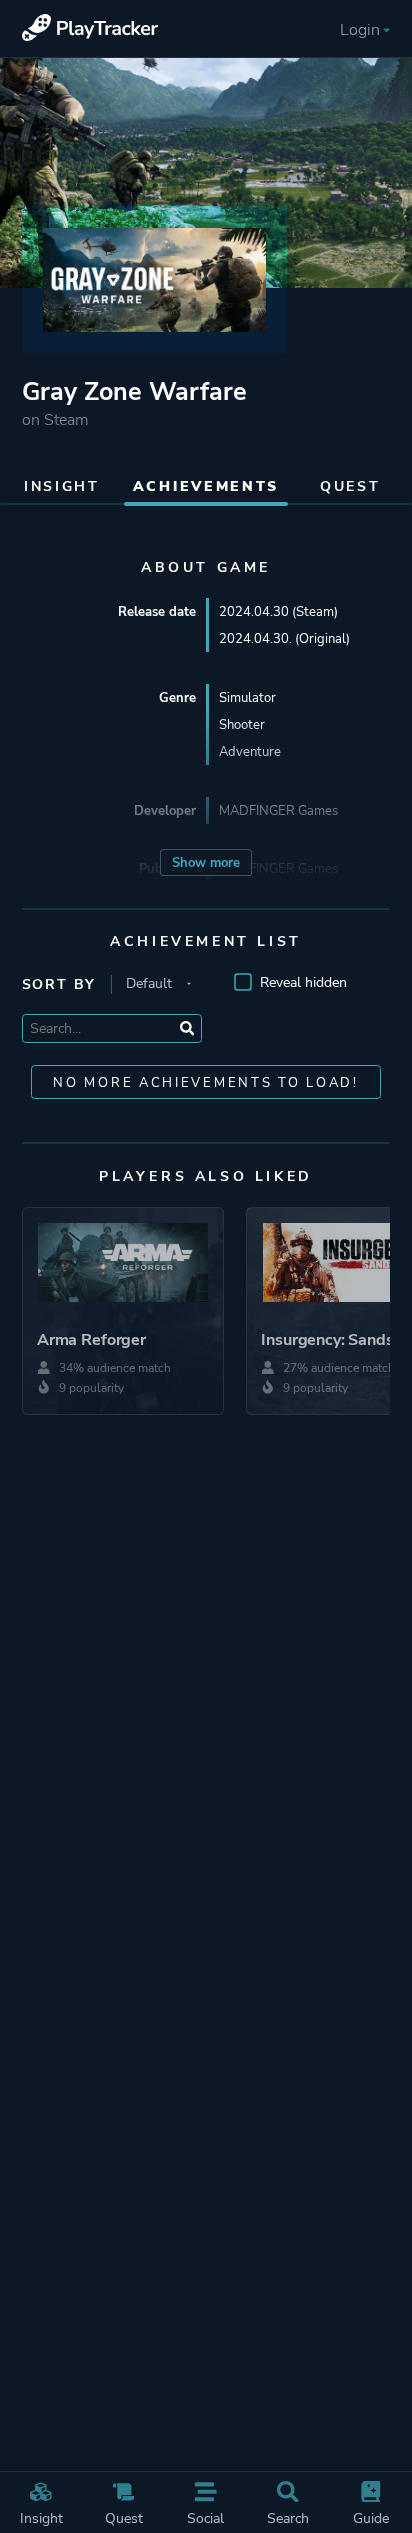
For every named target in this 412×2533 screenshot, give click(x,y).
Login (360, 30)
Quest (124, 2518)
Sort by (59, 984)
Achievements (206, 486)
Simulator (247, 697)
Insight (41, 2518)
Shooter (242, 724)
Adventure (250, 751)
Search (288, 2518)
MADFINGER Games (278, 810)
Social (205, 2518)
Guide (371, 2518)
